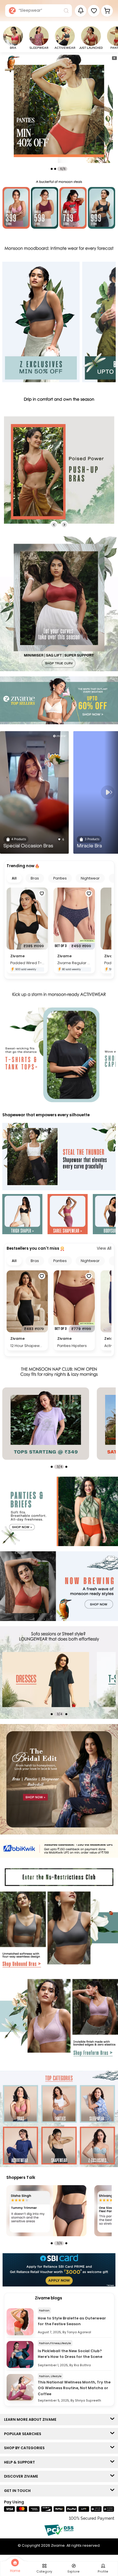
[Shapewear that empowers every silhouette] (59, 1157)
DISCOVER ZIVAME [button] (22, 2476)
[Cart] (107, 11)
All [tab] (14, 878)
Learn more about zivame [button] (32, 2419)
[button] (94, 11)
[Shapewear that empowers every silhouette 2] (68, 1215)
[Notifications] (81, 11)
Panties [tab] (60, 878)
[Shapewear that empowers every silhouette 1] (22, 1215)
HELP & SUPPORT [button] (21, 2462)
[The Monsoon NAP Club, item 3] (46, 1424)
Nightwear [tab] (90, 878)
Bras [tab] (35, 878)
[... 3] (46, 1680)
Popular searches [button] (24, 2434)
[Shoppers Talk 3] (46, 2211)
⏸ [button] (114, 58)
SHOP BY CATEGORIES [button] (26, 2448)
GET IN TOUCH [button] (19, 2491)
